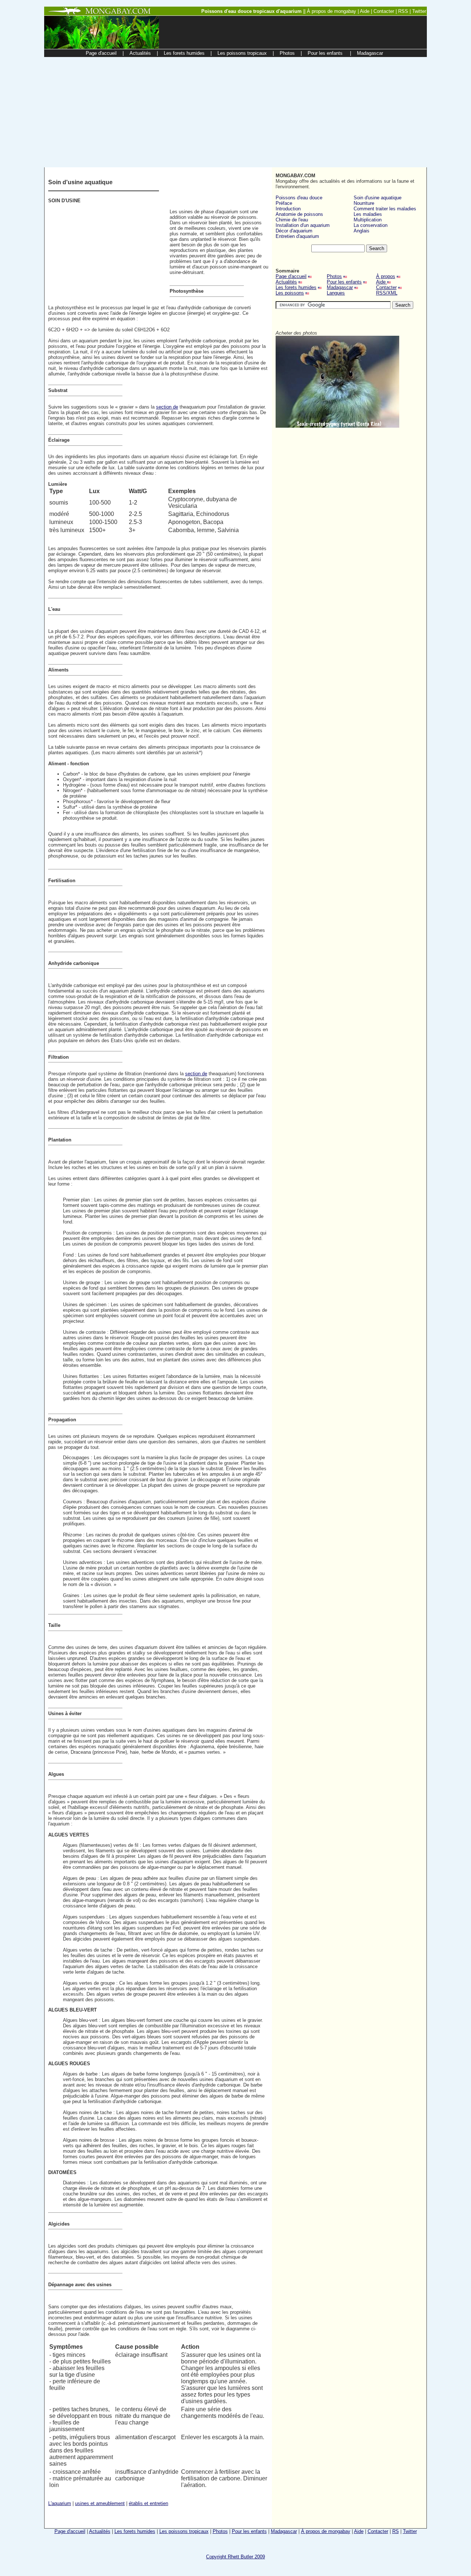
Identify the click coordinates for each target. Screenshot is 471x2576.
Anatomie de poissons (299, 214)
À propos (386, 276)
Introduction (288, 209)
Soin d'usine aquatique (378, 198)
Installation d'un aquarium (303, 225)
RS (396, 2531)
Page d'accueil (291, 276)
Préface (284, 203)
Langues (336, 293)
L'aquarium (60, 2503)
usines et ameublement (100, 2503)
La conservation (371, 225)
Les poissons (290, 293)
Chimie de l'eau (292, 220)
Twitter (410, 2531)
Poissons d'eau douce (299, 198)
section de (167, 407)
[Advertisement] (235, 112)
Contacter (386, 287)
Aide (382, 282)
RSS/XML (387, 293)
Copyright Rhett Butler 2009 (235, 2557)
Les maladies (368, 214)
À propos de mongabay (326, 2531)
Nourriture (364, 203)
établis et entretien (148, 2503)
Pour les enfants (344, 282)
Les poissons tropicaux (184, 2531)
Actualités (286, 282)
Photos (334, 276)
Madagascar (340, 287)
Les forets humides (296, 287)
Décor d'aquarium (294, 231)
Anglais (362, 231)
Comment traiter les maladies (385, 209)
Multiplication (368, 220)
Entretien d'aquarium (297, 236)
